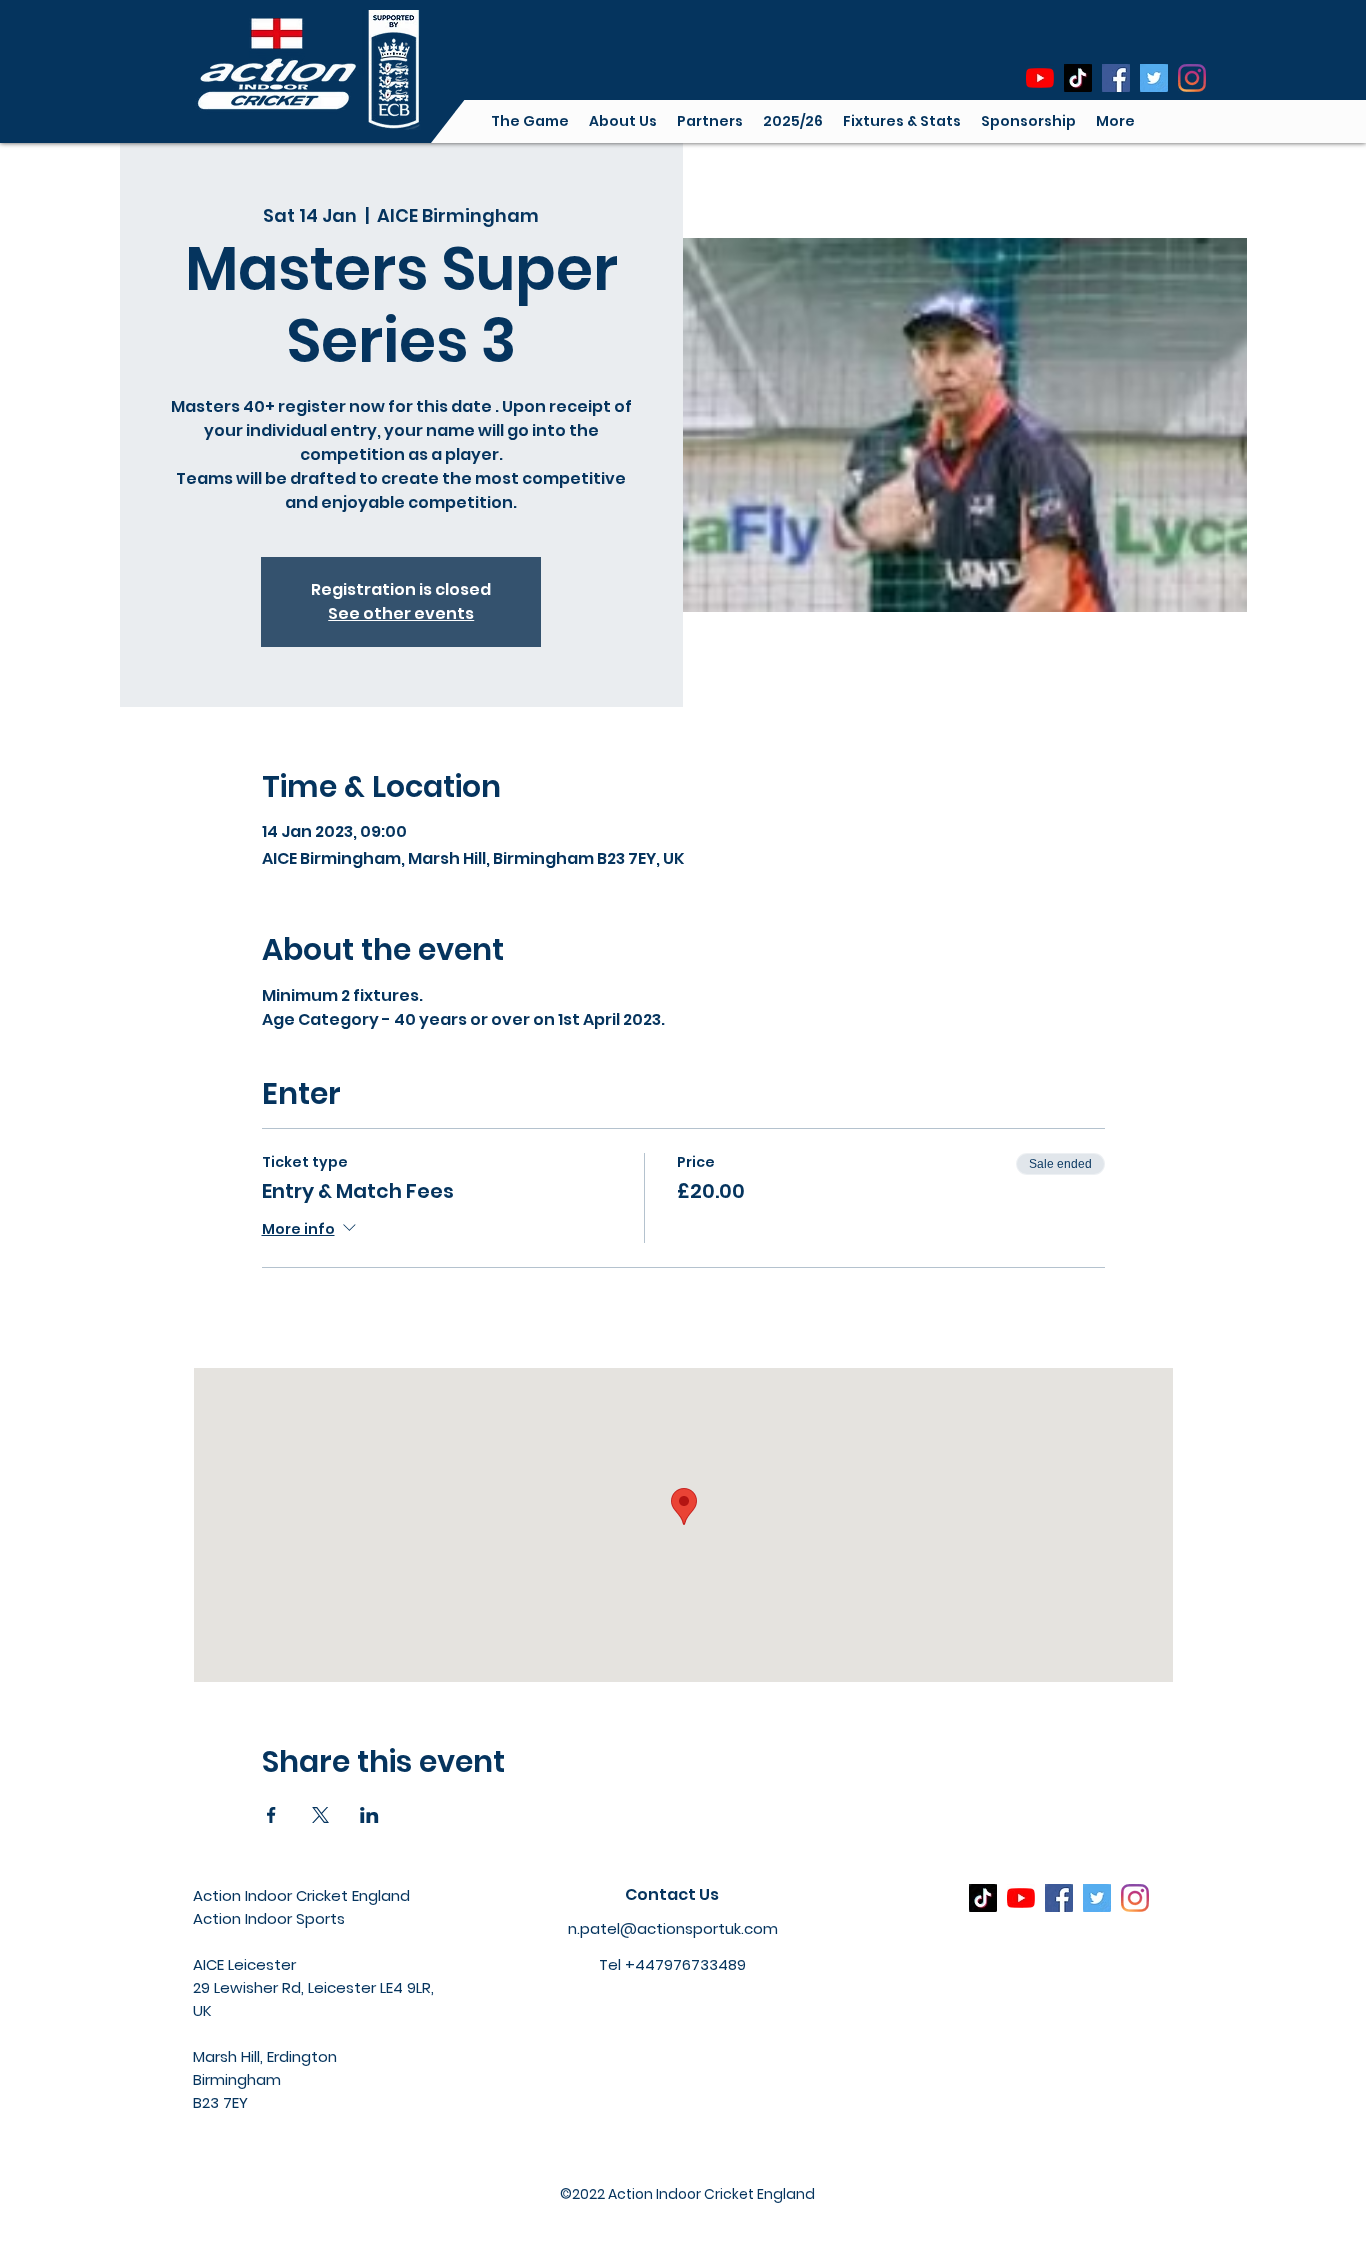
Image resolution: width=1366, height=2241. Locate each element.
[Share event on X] (320, 1815)
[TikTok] (1078, 78)
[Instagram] (1192, 78)
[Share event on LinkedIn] (369, 1815)
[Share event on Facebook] (271, 1815)
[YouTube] (1040, 78)
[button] (623, 121)
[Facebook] (1116, 78)
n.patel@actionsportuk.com (673, 1928)
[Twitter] (1154, 78)
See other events (401, 613)
